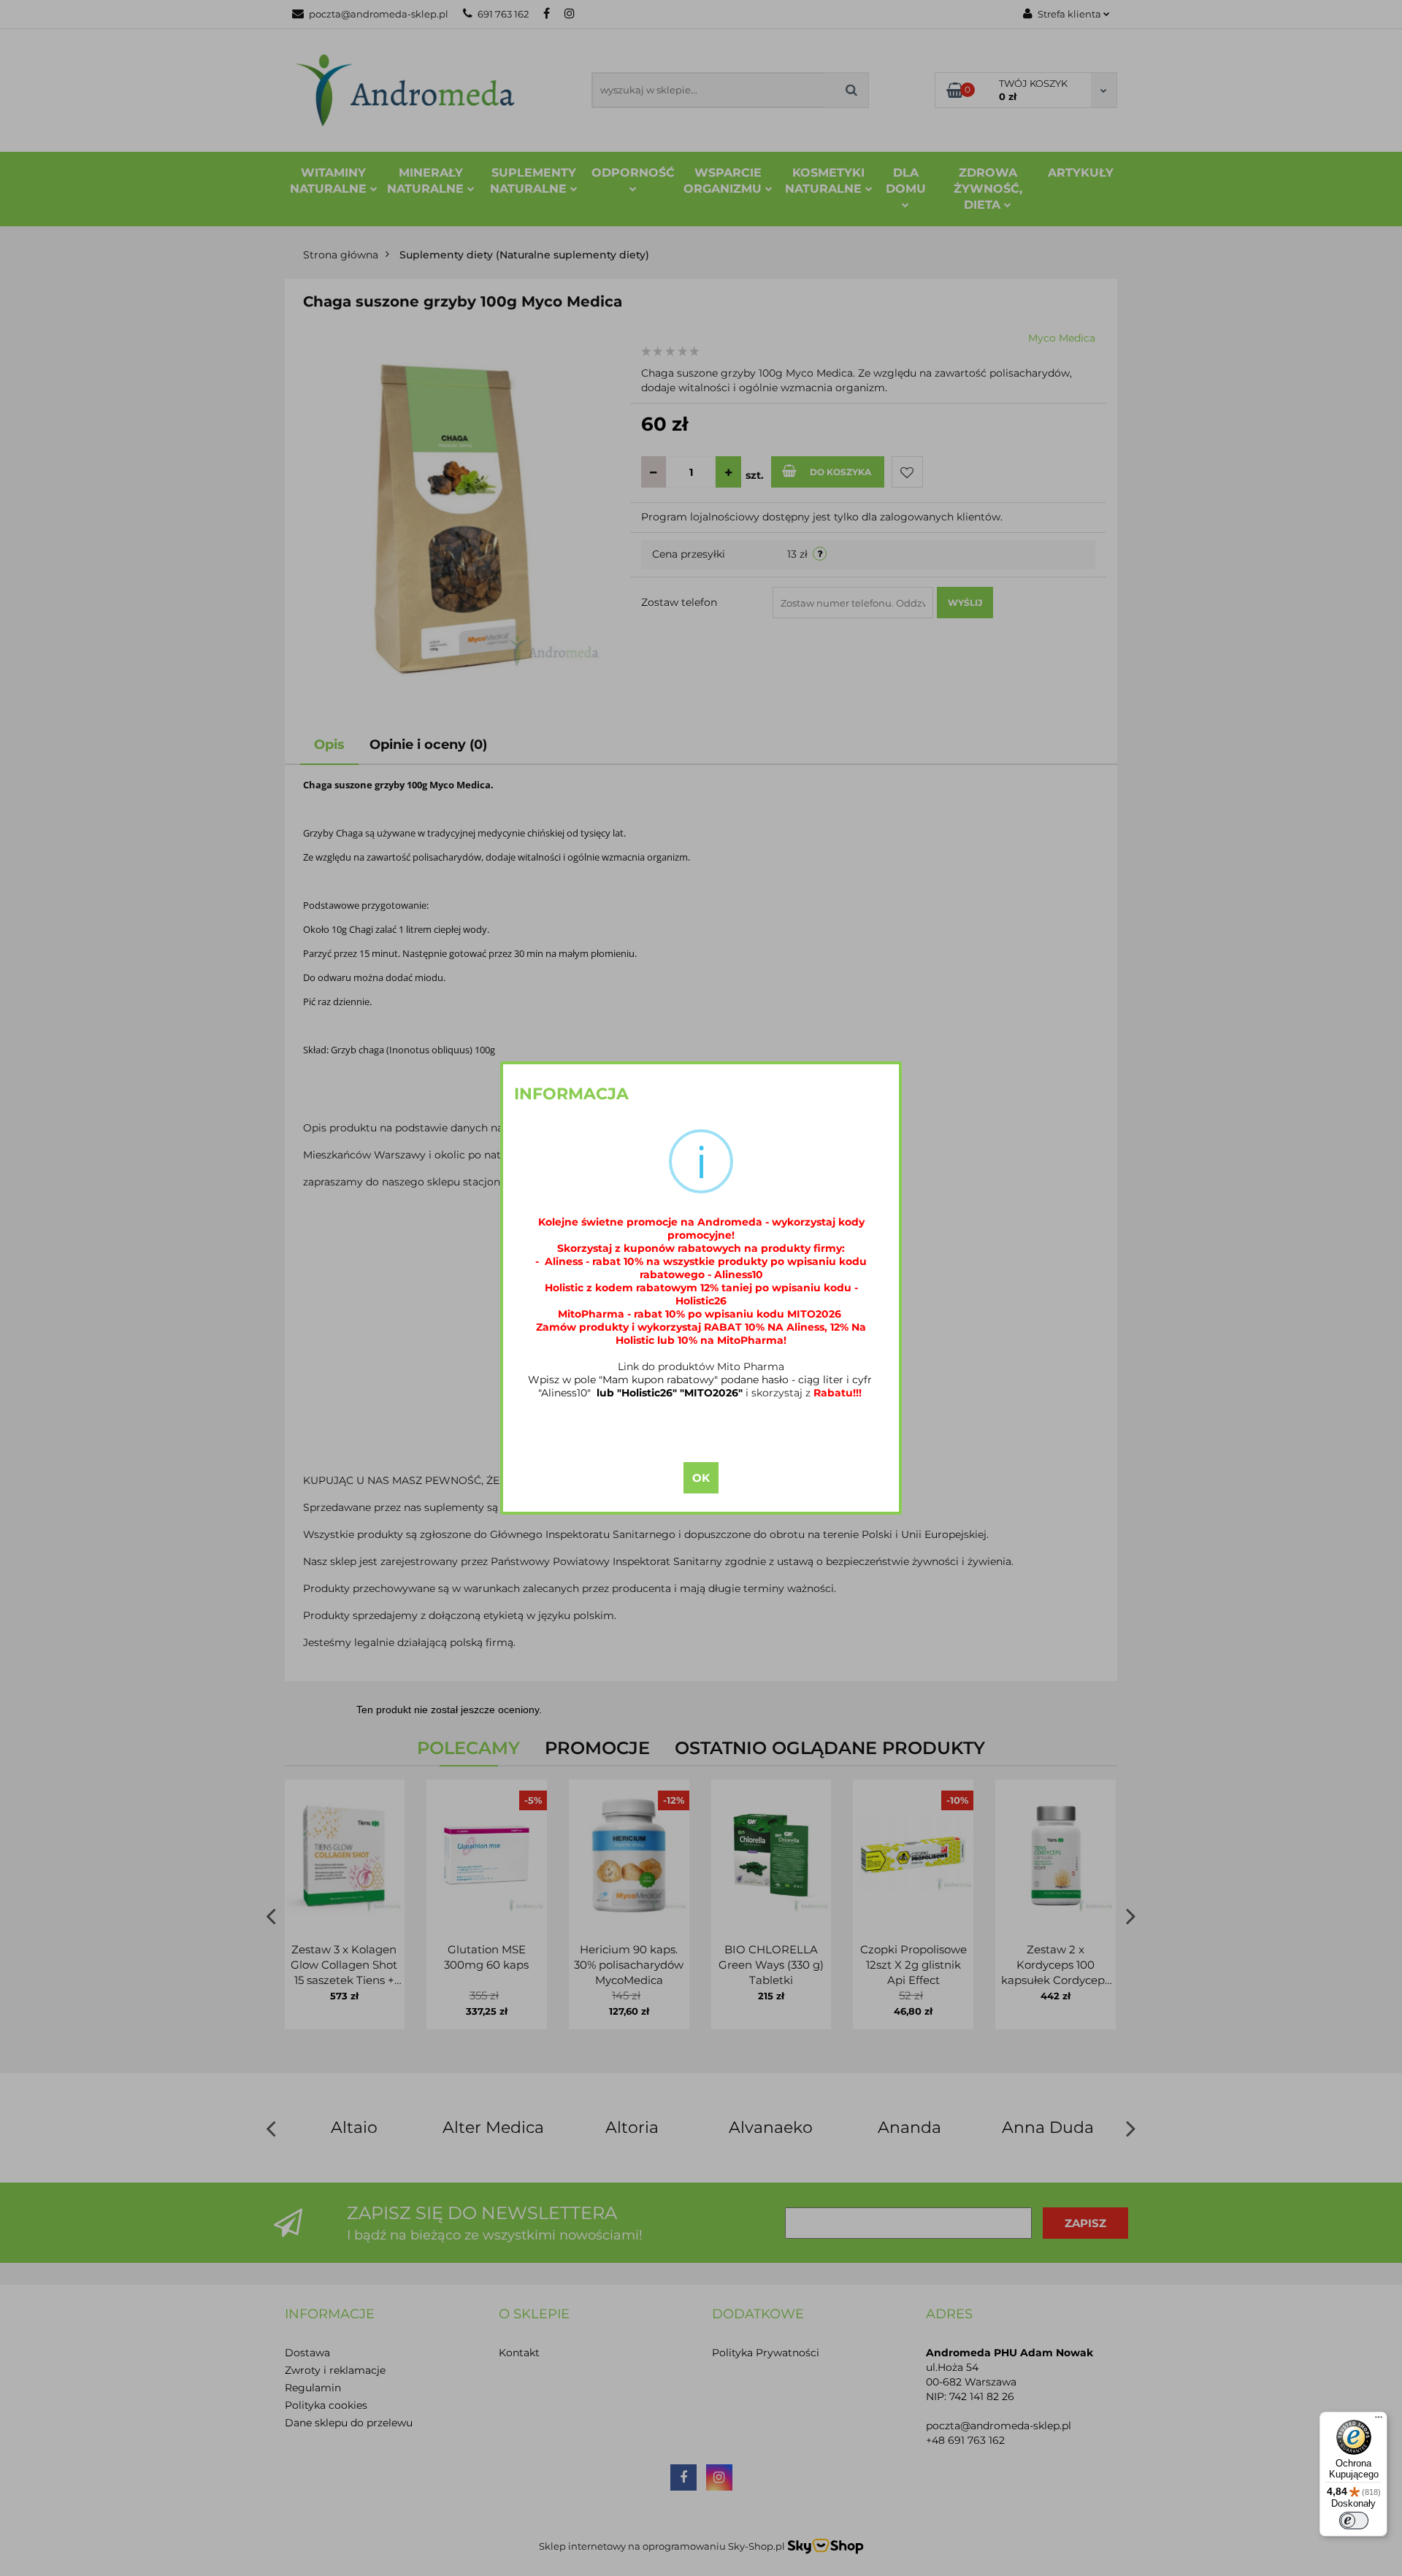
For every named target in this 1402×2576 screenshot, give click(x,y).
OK (701, 1478)
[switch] (1354, 2521)
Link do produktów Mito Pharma (701, 1366)
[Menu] (1379, 2421)
